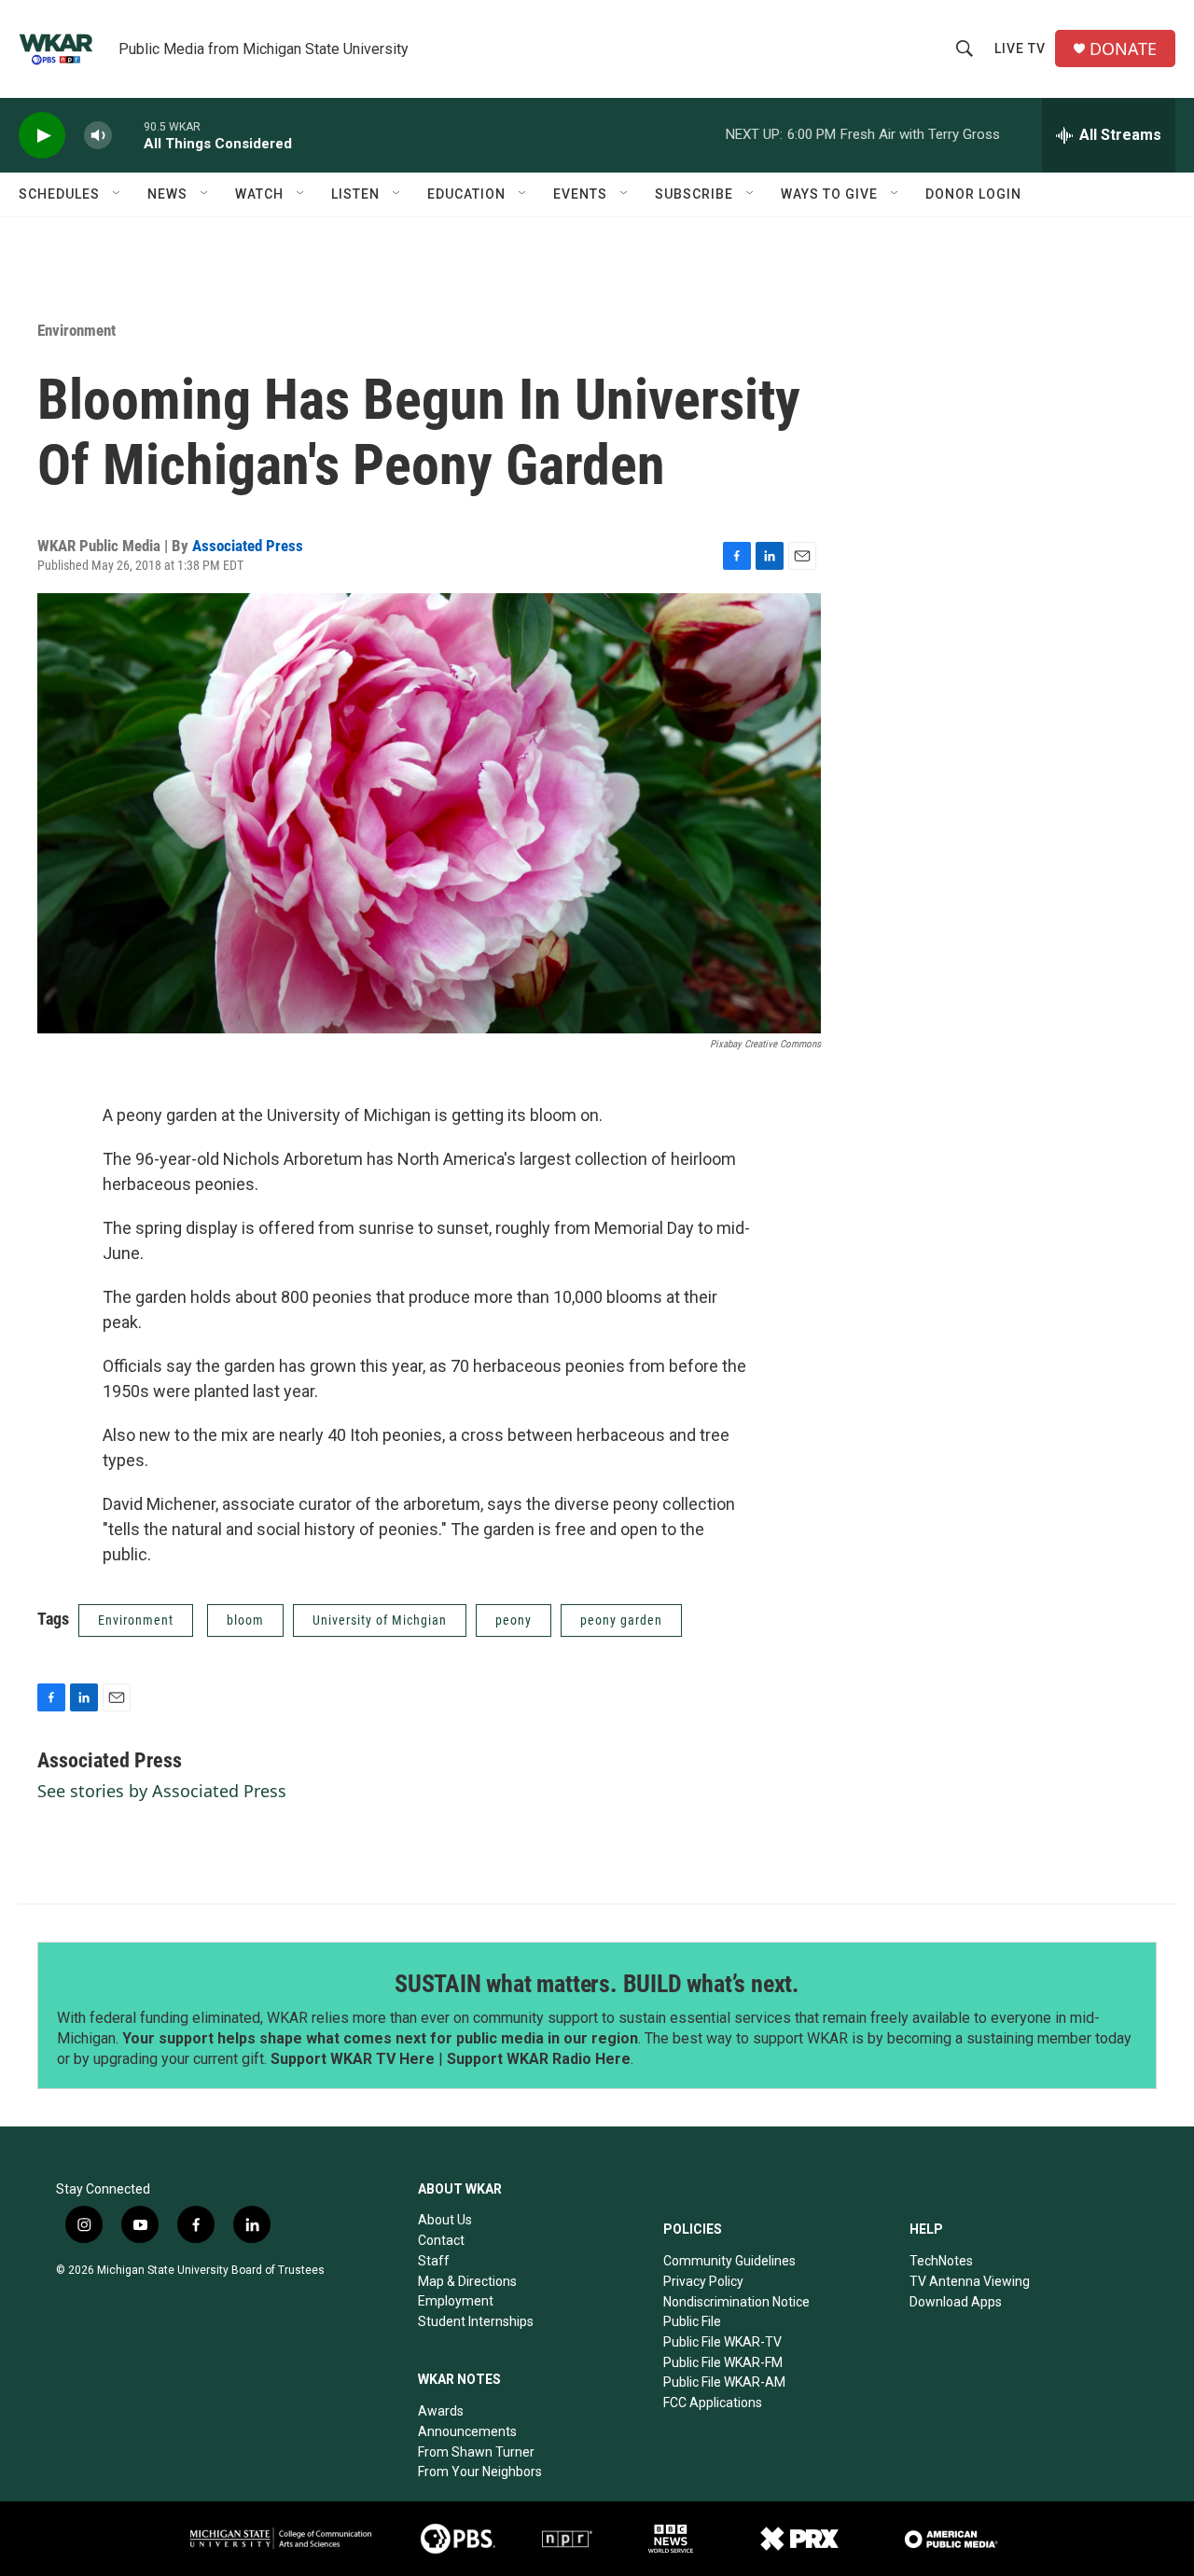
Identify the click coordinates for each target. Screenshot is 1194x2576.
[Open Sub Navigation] (118, 194)
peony (514, 1620)
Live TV (1020, 48)
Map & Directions (467, 2281)
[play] (42, 136)
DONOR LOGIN (973, 194)
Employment (456, 2301)
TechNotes (941, 2261)
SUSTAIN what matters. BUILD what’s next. (597, 1984)
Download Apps (956, 2302)
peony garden (621, 1620)
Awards (441, 2411)
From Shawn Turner (476, 2452)
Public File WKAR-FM (723, 2362)
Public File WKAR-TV (722, 2342)
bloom (245, 1620)
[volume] (98, 136)
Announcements (467, 2431)
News (167, 194)
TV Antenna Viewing (970, 2281)
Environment (76, 330)
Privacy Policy (703, 2281)
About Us (445, 2220)
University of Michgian (380, 1620)
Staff (434, 2261)
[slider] (128, 135)
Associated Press (248, 546)
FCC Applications (713, 2403)
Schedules (59, 194)
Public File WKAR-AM (724, 2382)
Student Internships (476, 2321)
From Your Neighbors (480, 2472)
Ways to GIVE (829, 194)
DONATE (1123, 49)
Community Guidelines (729, 2261)
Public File (692, 2321)
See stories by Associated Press (162, 1791)
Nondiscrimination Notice (736, 2302)
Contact (441, 2240)
